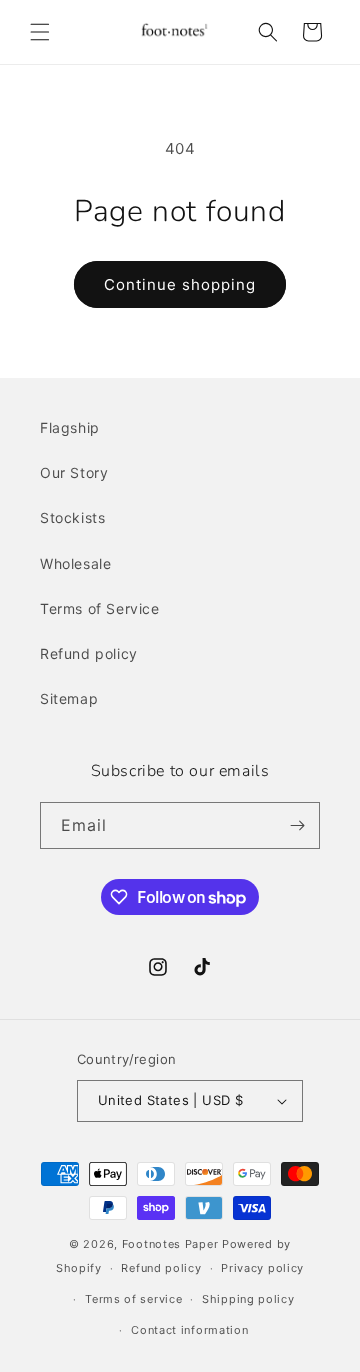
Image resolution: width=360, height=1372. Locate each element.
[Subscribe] (297, 825)
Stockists (72, 517)
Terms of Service (100, 608)
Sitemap (69, 698)
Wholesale (75, 563)
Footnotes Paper (170, 1244)
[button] (40, 32)
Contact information (189, 1330)
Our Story (74, 472)
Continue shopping (180, 284)
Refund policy (89, 653)
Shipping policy (248, 1299)
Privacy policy (262, 1268)
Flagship (70, 427)
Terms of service (133, 1299)
